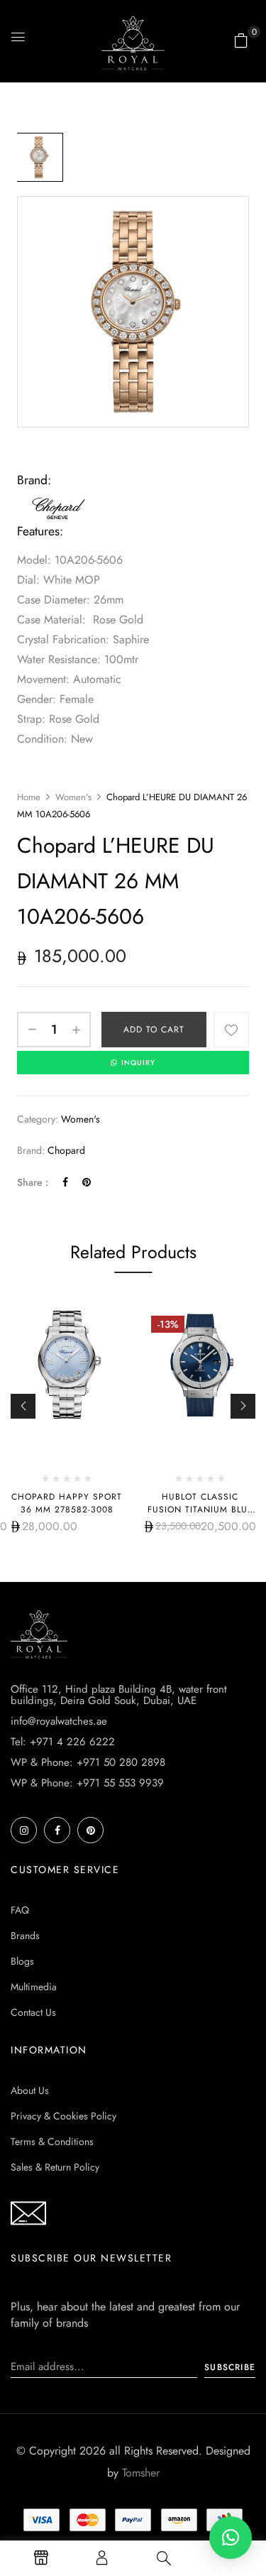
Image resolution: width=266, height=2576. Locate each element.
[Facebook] (65, 1182)
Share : (33, 1182)
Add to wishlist (231, 1030)
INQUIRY (138, 1063)
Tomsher (141, 2473)
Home (29, 797)
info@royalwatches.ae (59, 1721)
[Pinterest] (87, 1182)
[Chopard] (60, 501)
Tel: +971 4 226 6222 (63, 1742)
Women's (73, 797)
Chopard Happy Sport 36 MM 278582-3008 (67, 1503)
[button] (241, 40)
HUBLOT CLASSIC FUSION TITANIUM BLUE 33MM (200, 1510)
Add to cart (154, 1030)
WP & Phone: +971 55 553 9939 (87, 1783)
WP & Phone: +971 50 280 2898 (88, 1762)
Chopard (66, 1150)
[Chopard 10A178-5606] (39, 157)
